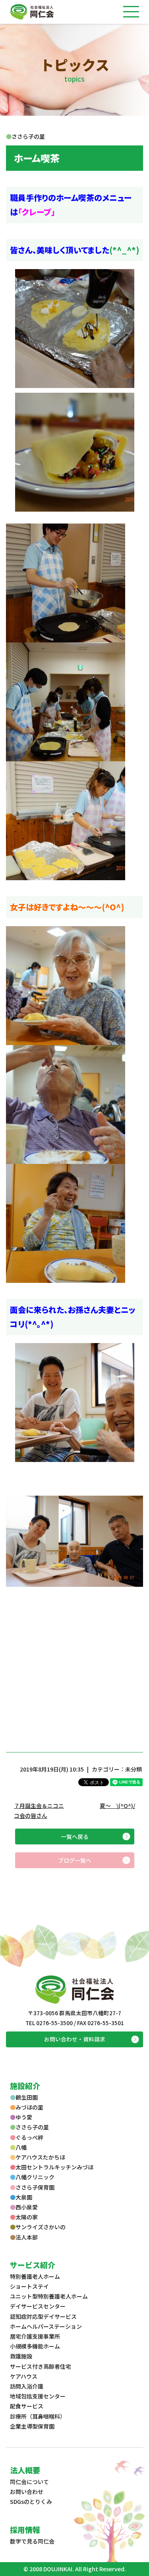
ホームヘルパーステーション (46, 2326)
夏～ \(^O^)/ (117, 1806)
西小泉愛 (27, 2207)
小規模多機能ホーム (35, 2346)
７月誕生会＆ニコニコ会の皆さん (39, 1811)
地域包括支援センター (38, 2396)
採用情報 (25, 2529)
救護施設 (21, 2356)
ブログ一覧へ (75, 1860)
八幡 (21, 2147)
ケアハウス (24, 2376)
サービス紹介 (33, 2265)
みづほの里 (29, 2107)
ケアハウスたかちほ (40, 2157)
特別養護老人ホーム (35, 2276)
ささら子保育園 (35, 2187)
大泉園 (24, 2197)
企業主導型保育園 (32, 2426)
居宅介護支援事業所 (35, 2336)
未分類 (134, 1769)
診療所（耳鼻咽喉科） (38, 2416)
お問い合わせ (27, 2492)
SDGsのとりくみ (31, 2501)
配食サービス (27, 2406)
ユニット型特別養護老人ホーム (49, 2296)
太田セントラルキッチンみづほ (54, 2167)
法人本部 (27, 2237)
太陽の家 (27, 2217)
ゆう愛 (24, 2117)
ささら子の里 (32, 2127)
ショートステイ (29, 2286)
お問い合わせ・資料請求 (75, 2039)
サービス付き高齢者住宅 (41, 2366)
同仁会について (29, 2482)
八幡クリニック (35, 2177)
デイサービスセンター (38, 2306)
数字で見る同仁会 (32, 2541)
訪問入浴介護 (27, 2386)
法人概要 (25, 2470)
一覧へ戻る (75, 1836)
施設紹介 (25, 2086)
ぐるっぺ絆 (29, 2137)
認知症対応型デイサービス (43, 2316)
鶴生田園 (27, 2097)
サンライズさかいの (41, 2227)
